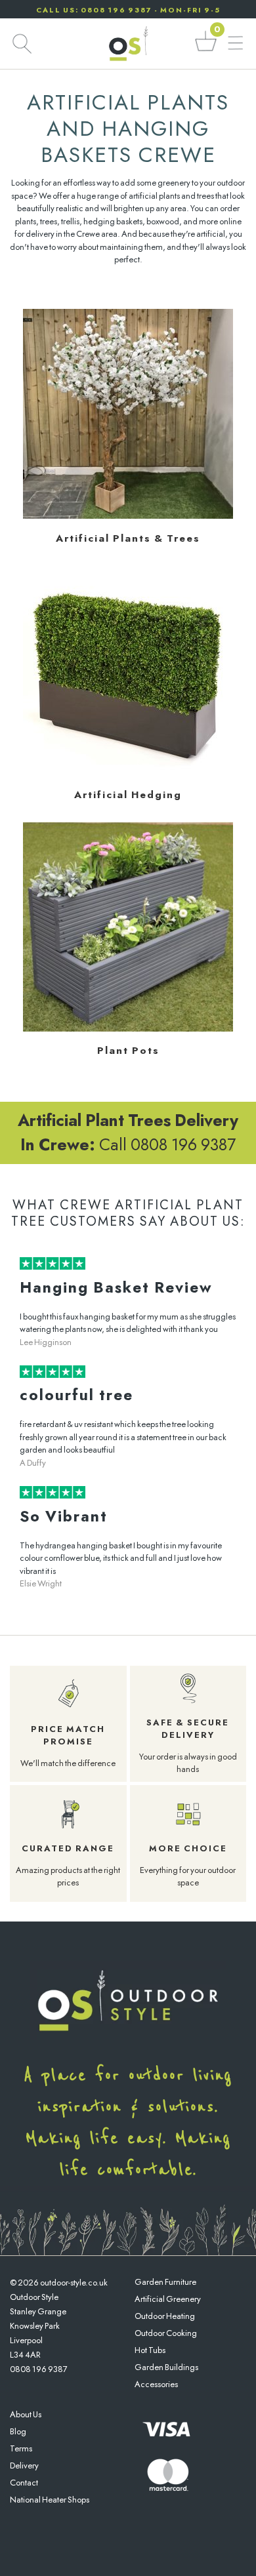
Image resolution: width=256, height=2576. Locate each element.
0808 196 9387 (39, 2369)
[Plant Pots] (128, 1029)
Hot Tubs (150, 2350)
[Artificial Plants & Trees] (128, 516)
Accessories (156, 2384)
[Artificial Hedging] (128, 772)
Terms (21, 2448)
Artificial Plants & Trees (128, 538)
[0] (206, 50)
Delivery (24, 2465)
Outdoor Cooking (166, 2333)
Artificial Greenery (168, 2299)
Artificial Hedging (128, 795)
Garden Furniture (165, 2282)
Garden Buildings (166, 2367)
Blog (18, 2431)
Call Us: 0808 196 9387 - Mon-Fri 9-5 (128, 10)
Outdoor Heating (165, 2316)
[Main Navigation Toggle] (235, 44)
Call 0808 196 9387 (128, 1133)
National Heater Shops (50, 2500)
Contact (24, 2483)
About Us (26, 2414)
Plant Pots (128, 1051)
